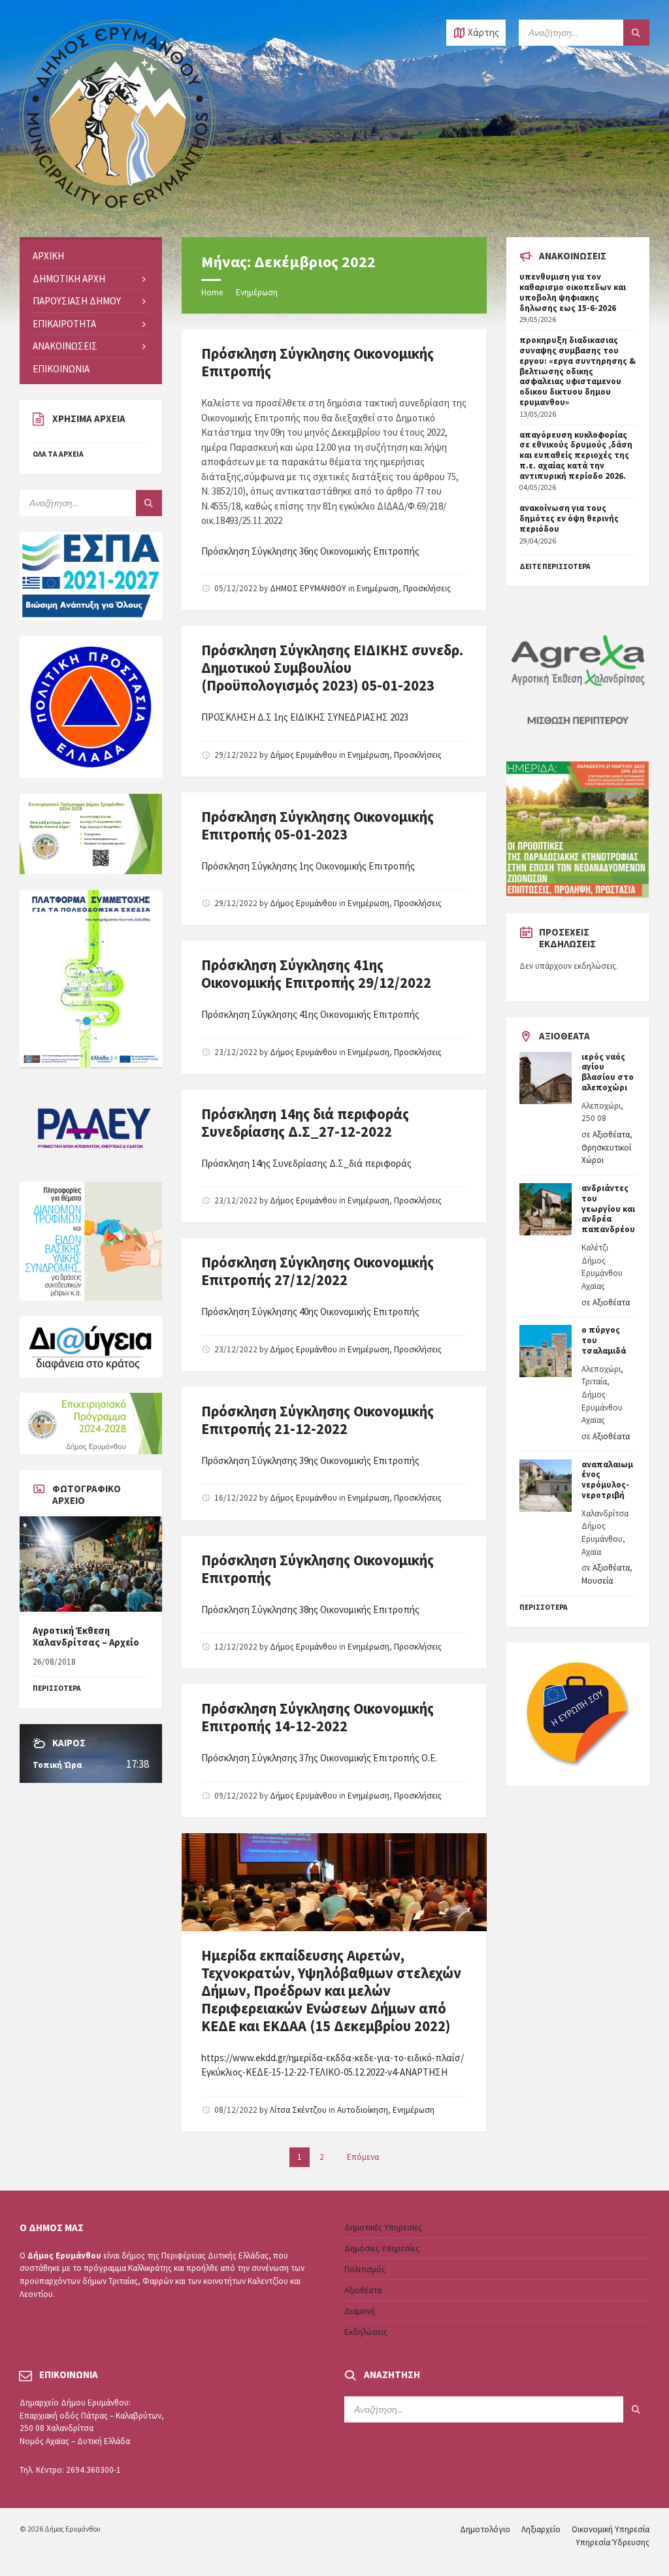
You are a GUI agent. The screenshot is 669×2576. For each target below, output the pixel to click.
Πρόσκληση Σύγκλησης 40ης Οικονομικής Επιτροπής (310, 1312)
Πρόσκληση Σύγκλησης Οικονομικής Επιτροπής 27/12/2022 (318, 1271)
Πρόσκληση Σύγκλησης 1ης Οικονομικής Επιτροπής (308, 866)
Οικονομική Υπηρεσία (611, 2529)
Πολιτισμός (365, 2269)
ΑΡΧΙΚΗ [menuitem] (48, 256)
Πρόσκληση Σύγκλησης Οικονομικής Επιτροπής (318, 362)
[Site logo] (118, 212)
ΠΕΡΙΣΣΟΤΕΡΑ (57, 1688)
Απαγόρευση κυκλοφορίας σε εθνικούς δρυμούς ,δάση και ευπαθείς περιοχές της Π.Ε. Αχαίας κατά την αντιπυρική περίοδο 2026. (576, 455)
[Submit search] (636, 33)
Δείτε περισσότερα (555, 566)
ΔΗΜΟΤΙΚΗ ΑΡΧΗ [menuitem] (69, 279)
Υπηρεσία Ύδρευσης (612, 2542)
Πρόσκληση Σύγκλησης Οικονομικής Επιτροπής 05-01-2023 (318, 825)
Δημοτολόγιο (485, 2529)
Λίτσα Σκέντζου (298, 2110)
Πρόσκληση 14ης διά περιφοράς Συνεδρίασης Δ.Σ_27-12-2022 (305, 1123)
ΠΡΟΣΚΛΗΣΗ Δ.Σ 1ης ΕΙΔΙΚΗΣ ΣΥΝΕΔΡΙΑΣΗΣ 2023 (305, 717)
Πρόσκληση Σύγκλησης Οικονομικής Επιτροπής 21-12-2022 (318, 1420)
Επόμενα (363, 2157)
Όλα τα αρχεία (58, 454)
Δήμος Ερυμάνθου (303, 755)
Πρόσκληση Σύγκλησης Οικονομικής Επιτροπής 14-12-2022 (318, 1717)
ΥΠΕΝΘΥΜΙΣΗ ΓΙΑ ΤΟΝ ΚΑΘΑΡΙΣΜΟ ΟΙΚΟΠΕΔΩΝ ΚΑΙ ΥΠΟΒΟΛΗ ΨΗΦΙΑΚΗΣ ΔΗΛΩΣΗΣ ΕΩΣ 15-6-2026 (573, 292)
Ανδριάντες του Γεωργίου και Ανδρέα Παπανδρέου (608, 1209)
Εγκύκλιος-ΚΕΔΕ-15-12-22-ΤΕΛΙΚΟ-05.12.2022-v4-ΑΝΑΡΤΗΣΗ (324, 2072)
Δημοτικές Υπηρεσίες (383, 2227)
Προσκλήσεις (427, 588)
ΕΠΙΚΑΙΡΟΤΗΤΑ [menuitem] (64, 324)
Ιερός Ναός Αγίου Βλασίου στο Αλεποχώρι (608, 1072)
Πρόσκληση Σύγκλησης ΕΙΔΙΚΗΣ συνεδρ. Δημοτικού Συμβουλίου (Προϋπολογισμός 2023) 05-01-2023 (332, 668)
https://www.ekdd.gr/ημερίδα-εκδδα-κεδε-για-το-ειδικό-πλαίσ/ (333, 2058)
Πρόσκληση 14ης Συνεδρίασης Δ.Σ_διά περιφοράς (306, 1163)
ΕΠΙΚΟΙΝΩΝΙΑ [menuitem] (61, 369)
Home (212, 292)
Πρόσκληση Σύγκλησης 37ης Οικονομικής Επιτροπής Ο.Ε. (319, 1758)
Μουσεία (597, 1581)
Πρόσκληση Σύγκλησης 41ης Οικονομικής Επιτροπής (310, 1014)
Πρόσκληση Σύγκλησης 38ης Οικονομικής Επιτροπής (310, 1609)
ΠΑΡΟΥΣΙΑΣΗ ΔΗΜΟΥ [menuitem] (77, 301)
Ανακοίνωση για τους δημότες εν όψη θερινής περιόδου (569, 518)
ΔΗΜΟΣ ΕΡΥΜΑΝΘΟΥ (308, 588)
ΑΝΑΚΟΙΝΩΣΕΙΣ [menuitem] (65, 346)
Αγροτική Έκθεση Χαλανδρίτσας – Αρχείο (86, 1636)
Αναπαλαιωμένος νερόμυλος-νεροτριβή (607, 1480)
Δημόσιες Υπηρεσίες (382, 2248)
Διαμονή (360, 2311)
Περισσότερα (544, 1607)
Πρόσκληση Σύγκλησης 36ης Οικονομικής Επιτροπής (310, 551)
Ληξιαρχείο (541, 2529)
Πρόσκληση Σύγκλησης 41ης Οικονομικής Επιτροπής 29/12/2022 (316, 974)
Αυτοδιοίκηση (363, 2110)
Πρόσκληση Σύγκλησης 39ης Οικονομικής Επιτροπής (310, 1460)
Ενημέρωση (257, 292)
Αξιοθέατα (611, 1134)
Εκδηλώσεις (366, 2332)
